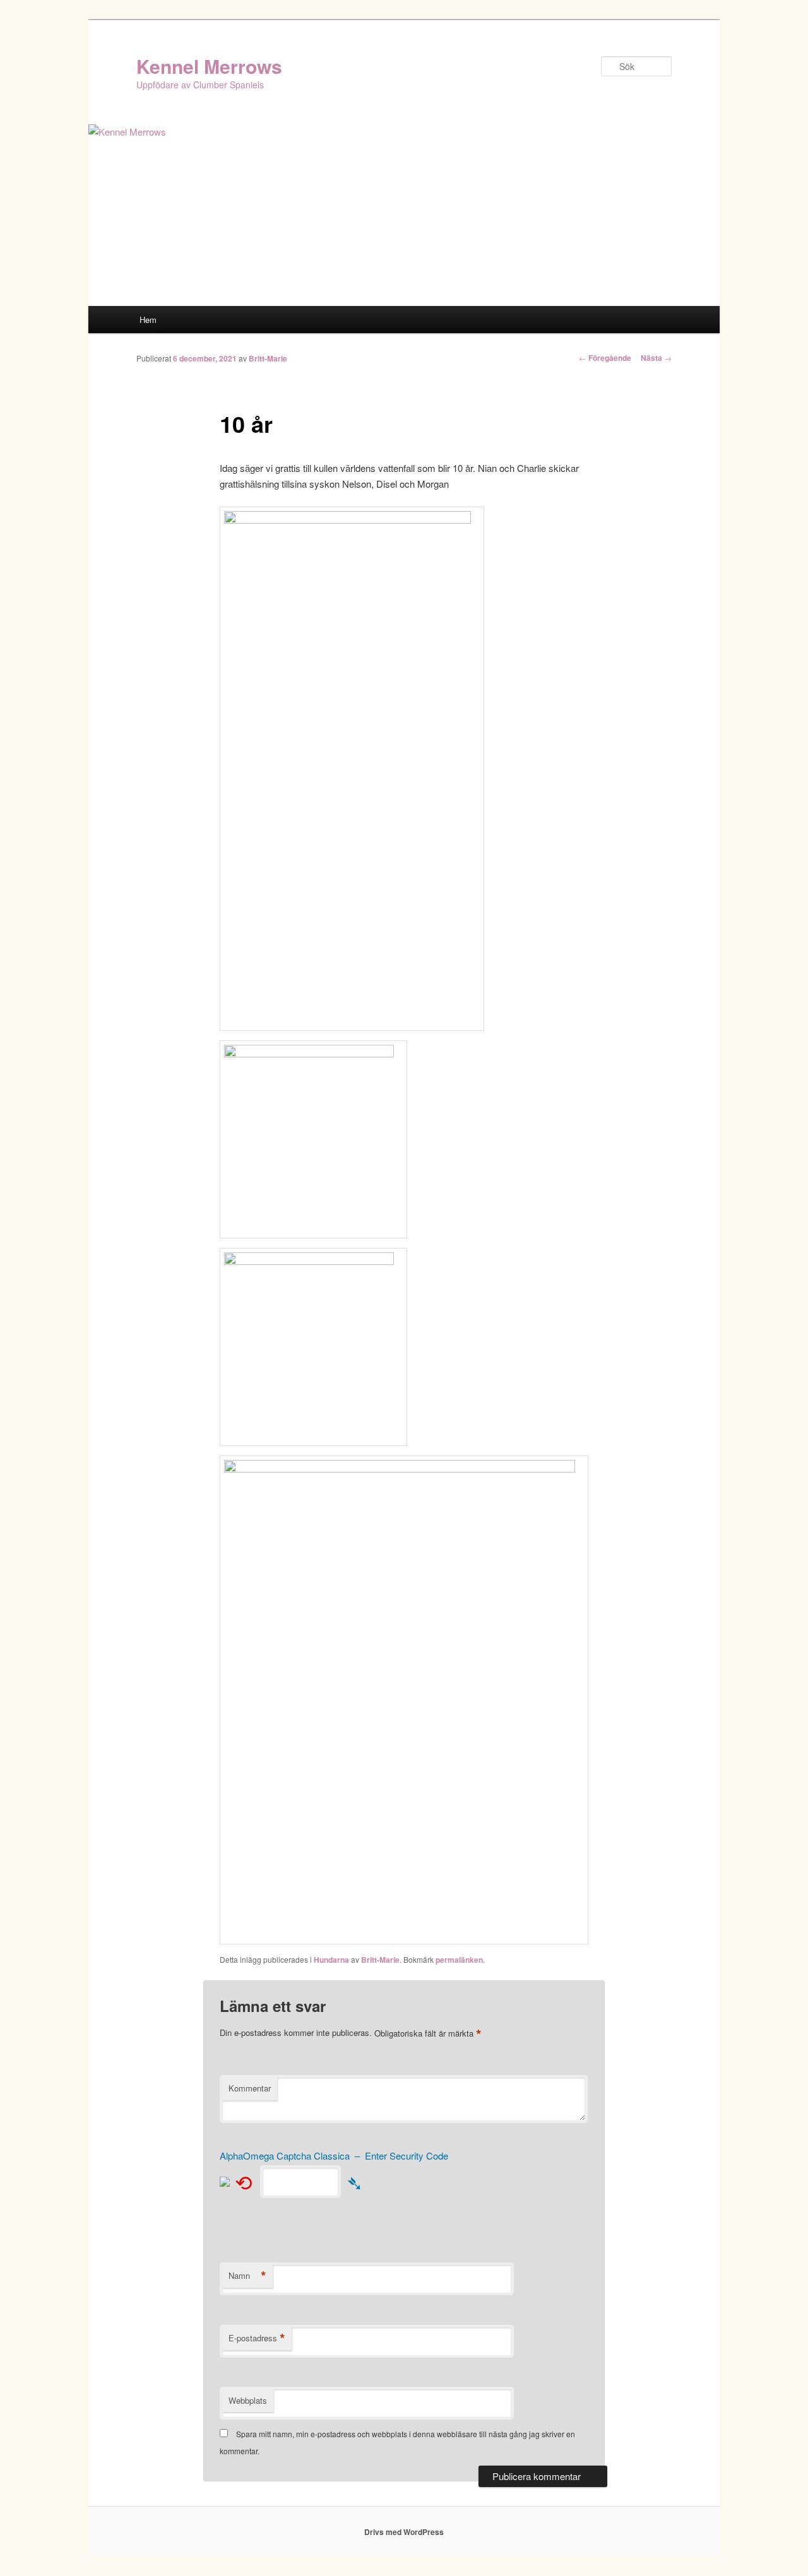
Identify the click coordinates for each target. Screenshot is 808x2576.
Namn (247, 2276)
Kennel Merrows (209, 66)
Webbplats (248, 2400)
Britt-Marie (268, 358)
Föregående (605, 358)
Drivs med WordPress (404, 2532)
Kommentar (250, 2088)
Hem (148, 320)
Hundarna (331, 1960)
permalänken (459, 1960)
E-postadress (257, 2338)
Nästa (656, 358)
